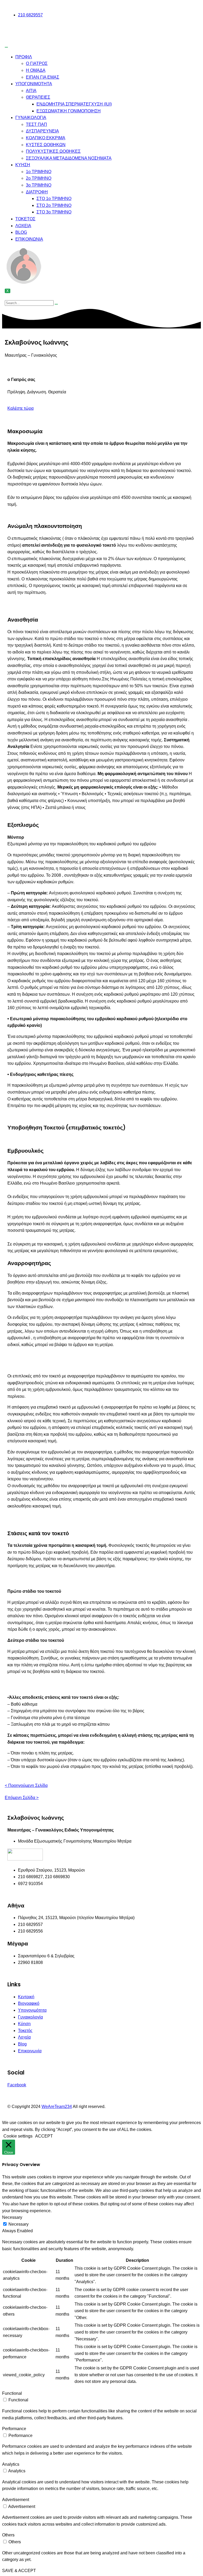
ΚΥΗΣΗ (23, 165)
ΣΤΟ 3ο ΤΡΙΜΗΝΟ (54, 212)
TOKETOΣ (25, 219)
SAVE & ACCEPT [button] (19, 2571)
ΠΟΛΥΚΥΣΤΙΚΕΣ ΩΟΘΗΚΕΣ (53, 151)
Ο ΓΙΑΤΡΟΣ (37, 63)
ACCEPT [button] (44, 2136)
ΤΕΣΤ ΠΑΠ (36, 124)
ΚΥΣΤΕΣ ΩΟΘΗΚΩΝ (46, 145)
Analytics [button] (11, 2464)
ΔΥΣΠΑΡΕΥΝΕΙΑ (42, 131)
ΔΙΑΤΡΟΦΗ (37, 192)
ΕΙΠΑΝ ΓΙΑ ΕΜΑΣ (43, 77)
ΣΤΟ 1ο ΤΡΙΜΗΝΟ (54, 199)
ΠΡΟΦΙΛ (24, 57)
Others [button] (8, 2535)
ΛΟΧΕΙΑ (23, 226)
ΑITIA (31, 91)
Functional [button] (12, 2393)
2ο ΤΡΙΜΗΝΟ (39, 178)
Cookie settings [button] (18, 2136)
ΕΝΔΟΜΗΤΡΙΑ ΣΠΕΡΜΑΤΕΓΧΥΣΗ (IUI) (74, 104)
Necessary (19, 2224)
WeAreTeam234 (57, 2107)
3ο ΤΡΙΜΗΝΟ (39, 185)
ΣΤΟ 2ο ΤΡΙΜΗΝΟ (54, 205)
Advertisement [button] (16, 2500)
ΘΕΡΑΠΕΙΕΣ (38, 97)
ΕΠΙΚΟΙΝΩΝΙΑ (29, 239)
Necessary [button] (12, 2217)
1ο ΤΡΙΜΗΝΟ (39, 172)
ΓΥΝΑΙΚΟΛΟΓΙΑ (31, 118)
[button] (20, 408)
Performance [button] (14, 2429)
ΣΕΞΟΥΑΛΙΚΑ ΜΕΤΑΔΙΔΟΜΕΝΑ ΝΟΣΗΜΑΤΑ (69, 158)
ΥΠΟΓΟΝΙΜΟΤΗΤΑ (34, 84)
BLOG (21, 232)
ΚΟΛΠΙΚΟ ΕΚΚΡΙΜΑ (46, 138)
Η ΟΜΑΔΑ (36, 70)
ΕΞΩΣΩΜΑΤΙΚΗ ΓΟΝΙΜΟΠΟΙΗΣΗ (69, 111)
